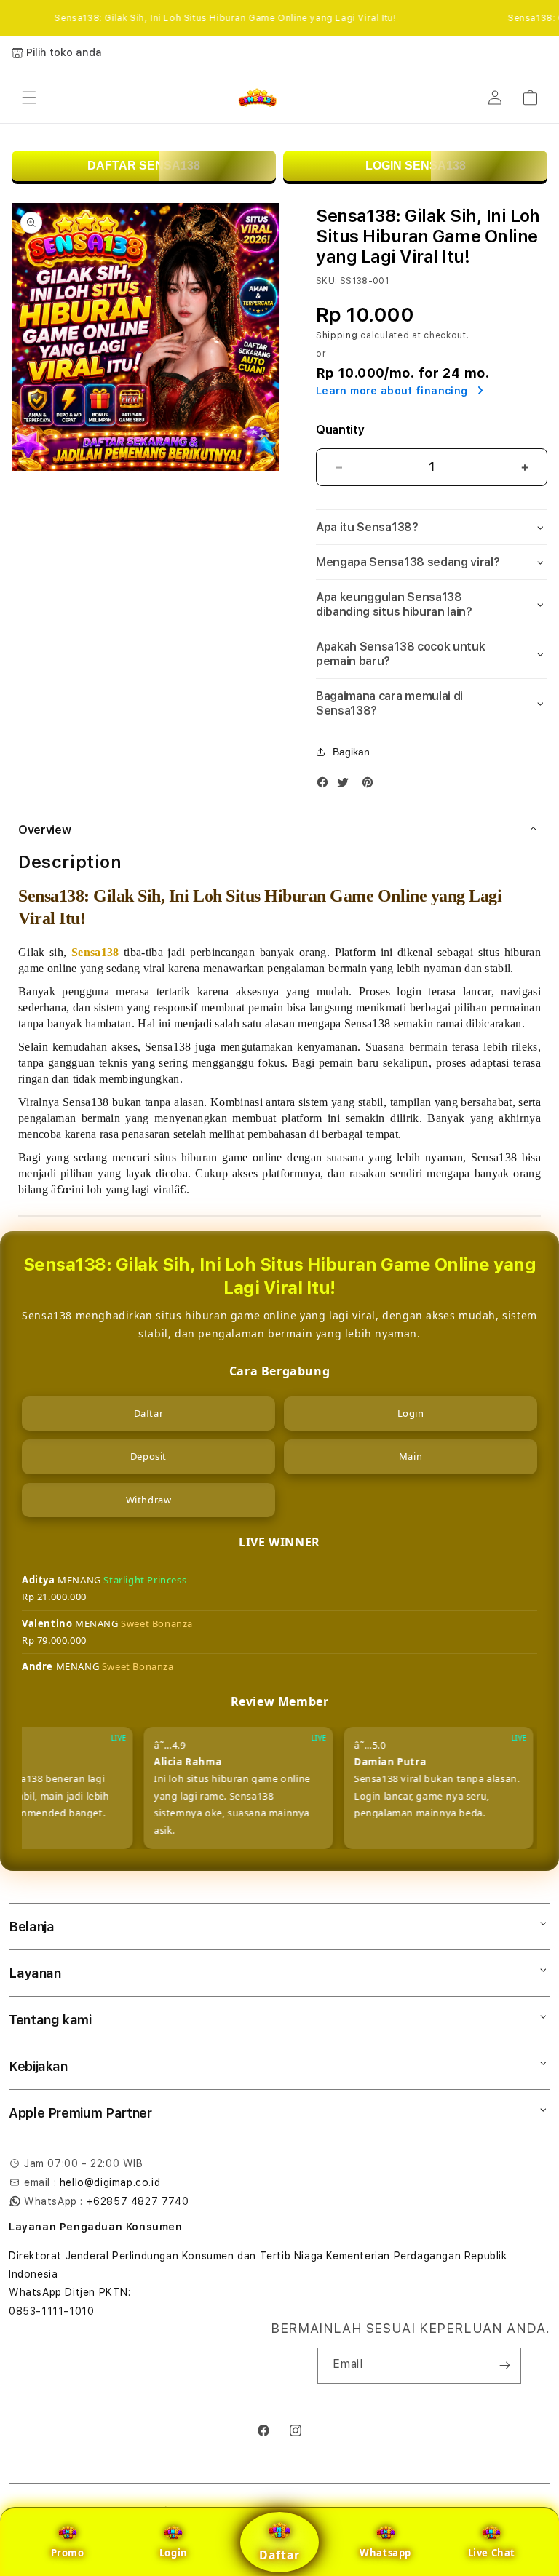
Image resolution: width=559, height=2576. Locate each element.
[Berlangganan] (504, 2366)
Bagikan (351, 752)
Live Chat (492, 2553)
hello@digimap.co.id (110, 2182)
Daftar (279, 2555)
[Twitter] (346, 786)
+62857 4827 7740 (138, 2201)
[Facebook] (326, 786)
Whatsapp (385, 2553)
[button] (29, 98)
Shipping (337, 335)
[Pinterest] (371, 786)
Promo (68, 2553)
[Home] (258, 98)
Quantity (340, 430)
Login (174, 2553)
